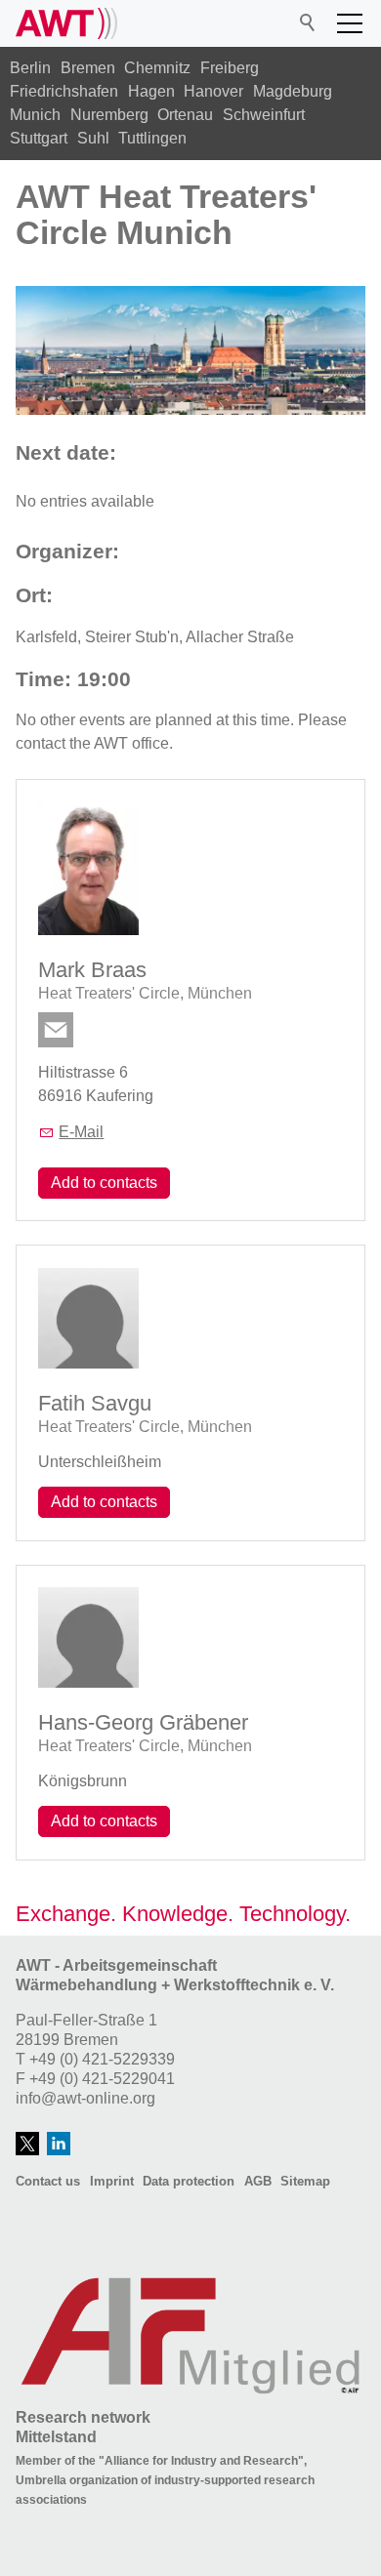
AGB (258, 2181)
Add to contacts (104, 1183)
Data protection (189, 2181)
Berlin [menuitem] (30, 68)
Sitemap (305, 2181)
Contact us (48, 2181)
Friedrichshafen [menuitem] (64, 91)
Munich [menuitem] (35, 115)
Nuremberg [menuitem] (109, 115)
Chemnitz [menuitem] (157, 68)
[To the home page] (66, 23)
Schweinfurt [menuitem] (264, 115)
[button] (350, 23)
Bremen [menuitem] (88, 68)
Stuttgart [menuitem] (39, 138)
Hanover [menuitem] (213, 91)
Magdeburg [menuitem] (293, 91)
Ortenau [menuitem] (185, 115)
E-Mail (81, 1132)
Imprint (112, 2181)
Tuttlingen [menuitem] (152, 138)
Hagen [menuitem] (151, 91)
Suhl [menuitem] (93, 138)
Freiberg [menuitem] (230, 68)
